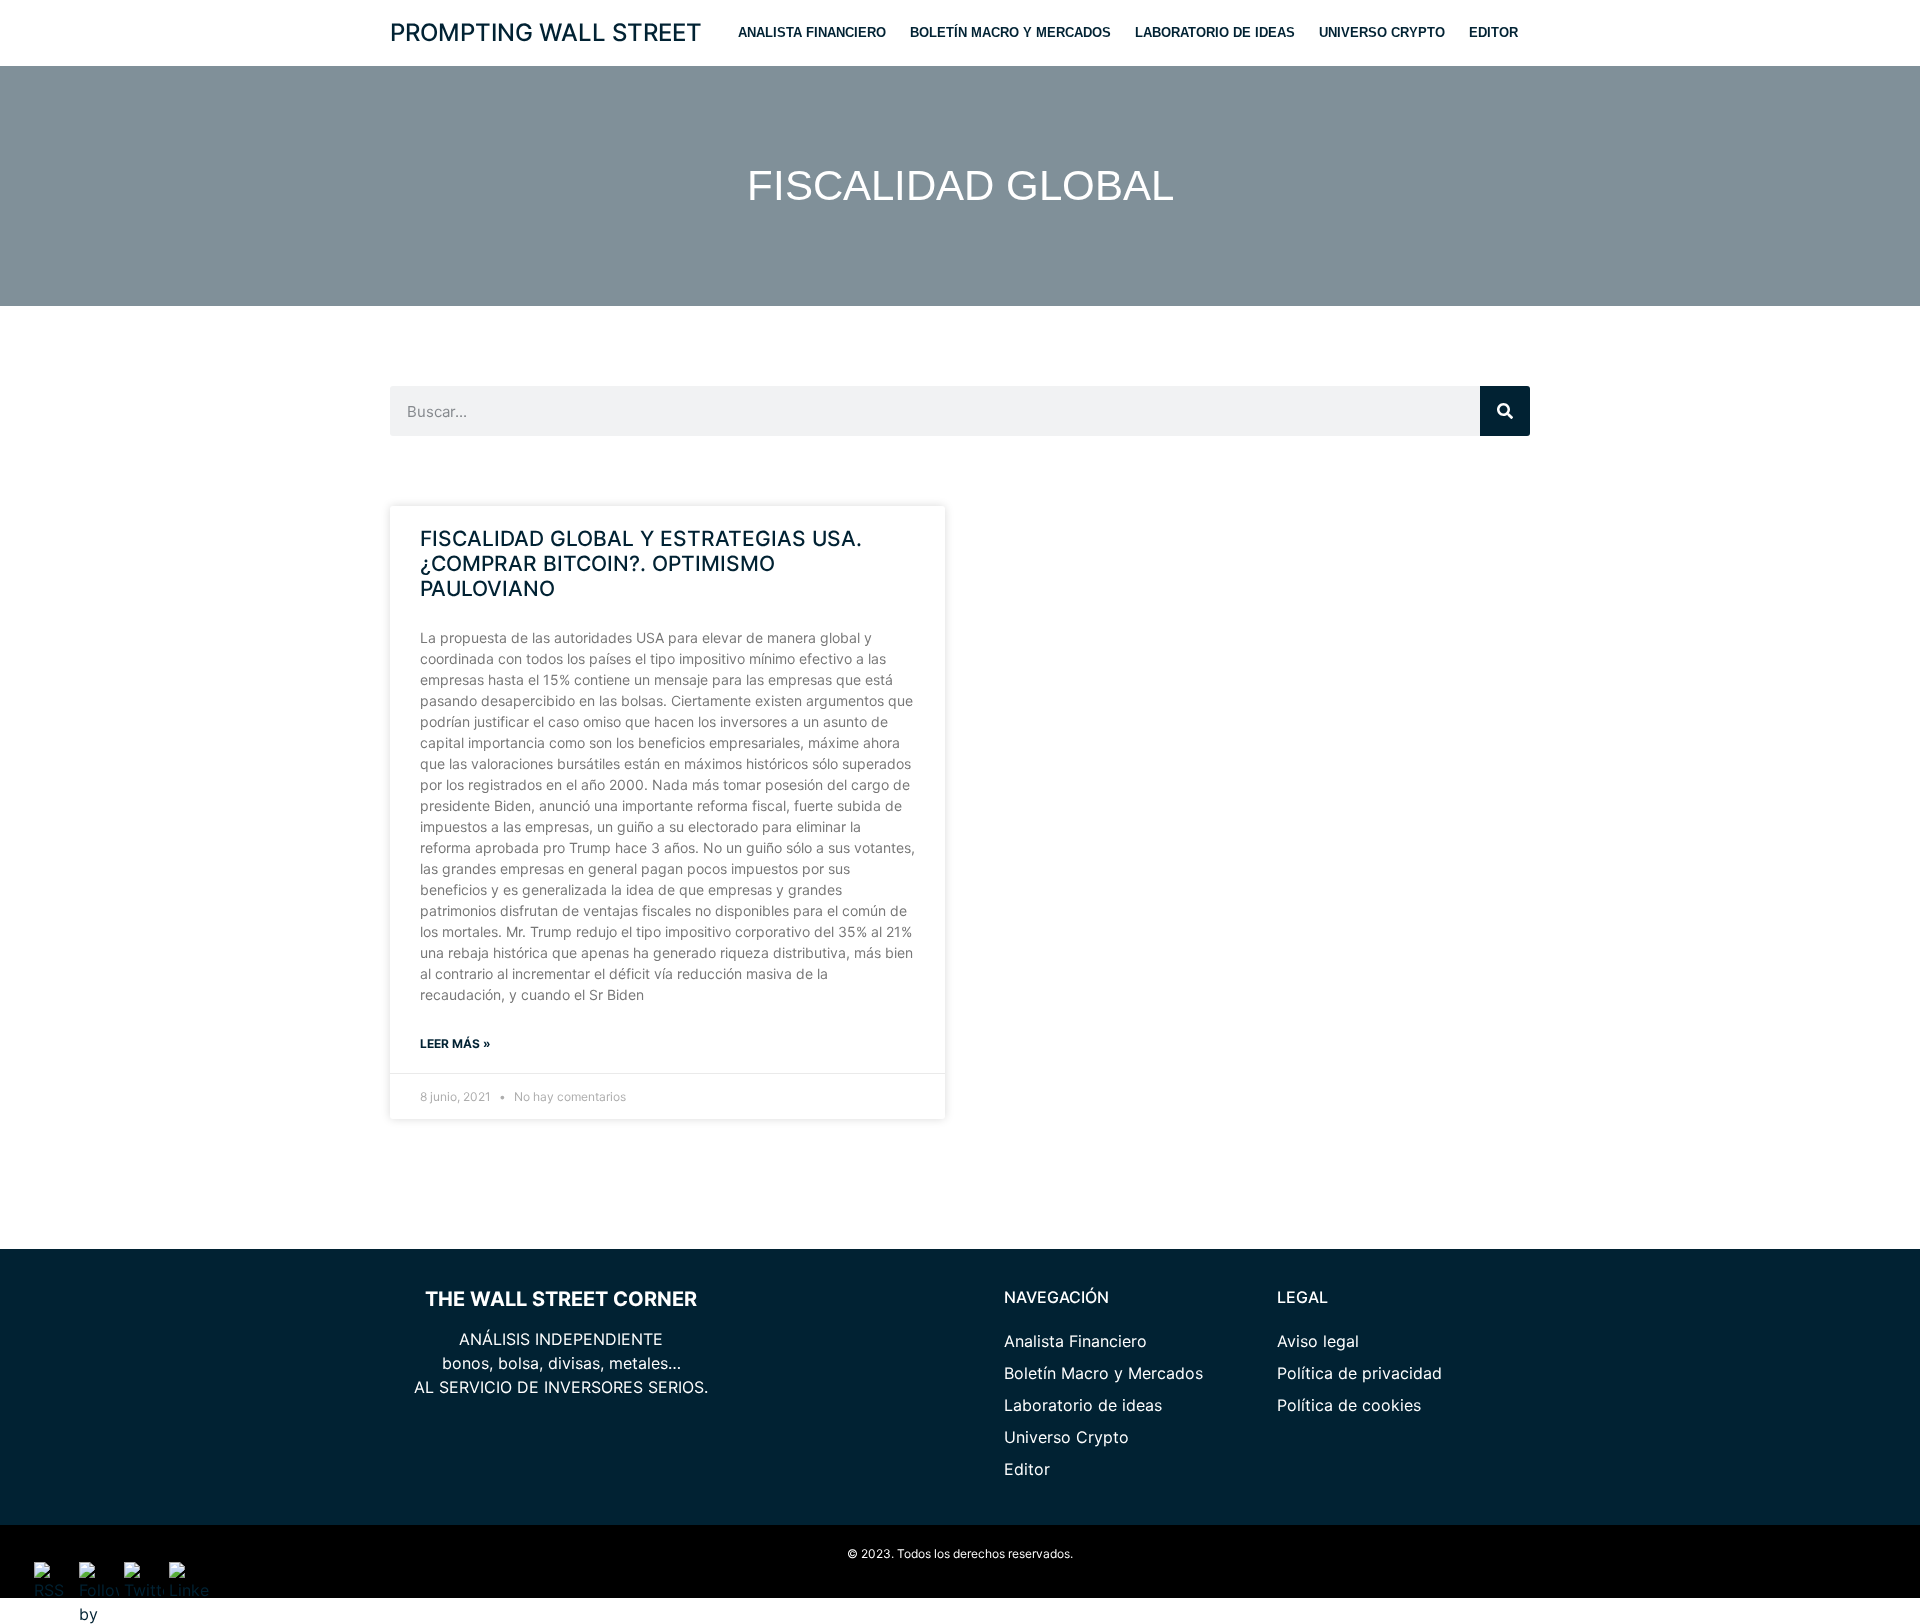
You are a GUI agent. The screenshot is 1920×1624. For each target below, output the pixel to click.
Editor (1493, 32)
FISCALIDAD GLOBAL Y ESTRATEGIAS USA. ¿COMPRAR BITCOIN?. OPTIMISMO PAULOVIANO (641, 563)
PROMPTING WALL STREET (546, 32)
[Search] (1505, 411)
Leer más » (455, 1043)
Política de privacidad (1359, 1373)
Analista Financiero (812, 32)
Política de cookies (1349, 1405)
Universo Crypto (1382, 32)
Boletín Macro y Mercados (1010, 32)
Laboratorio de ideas (1215, 32)
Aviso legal (1318, 1341)
